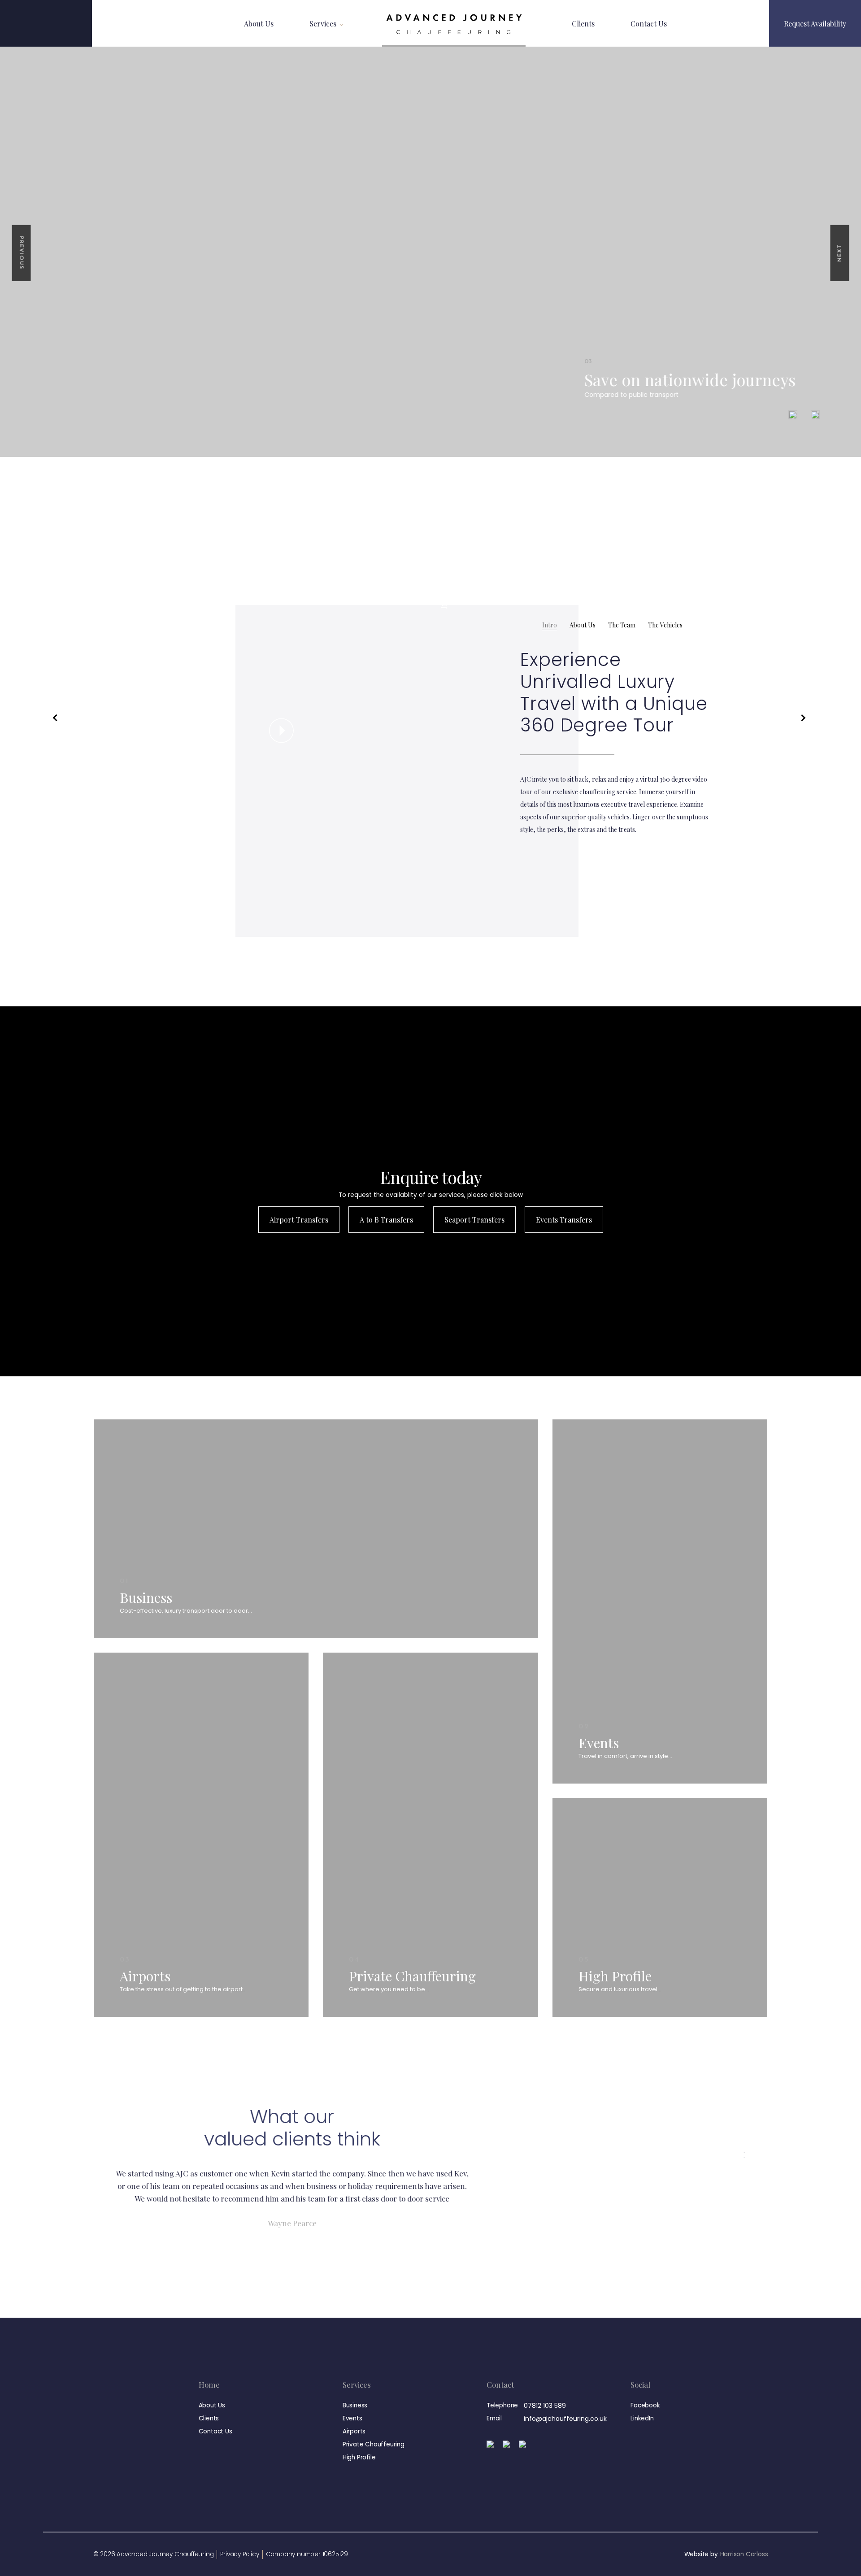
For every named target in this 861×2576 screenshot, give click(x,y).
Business (355, 2405)
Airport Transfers (299, 1220)
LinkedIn (642, 2418)
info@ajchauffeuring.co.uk (565, 2419)
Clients (583, 24)
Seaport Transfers (474, 1220)
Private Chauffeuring (374, 2444)
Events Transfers (564, 1220)
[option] (430, 252)
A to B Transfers (386, 1220)
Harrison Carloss (744, 2554)
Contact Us (649, 24)
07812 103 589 (545, 2406)
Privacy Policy (239, 2554)
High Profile (359, 2457)
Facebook (645, 2405)
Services (323, 24)
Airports (354, 2431)
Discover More (143, 1634)
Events (352, 2418)
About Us (259, 24)
